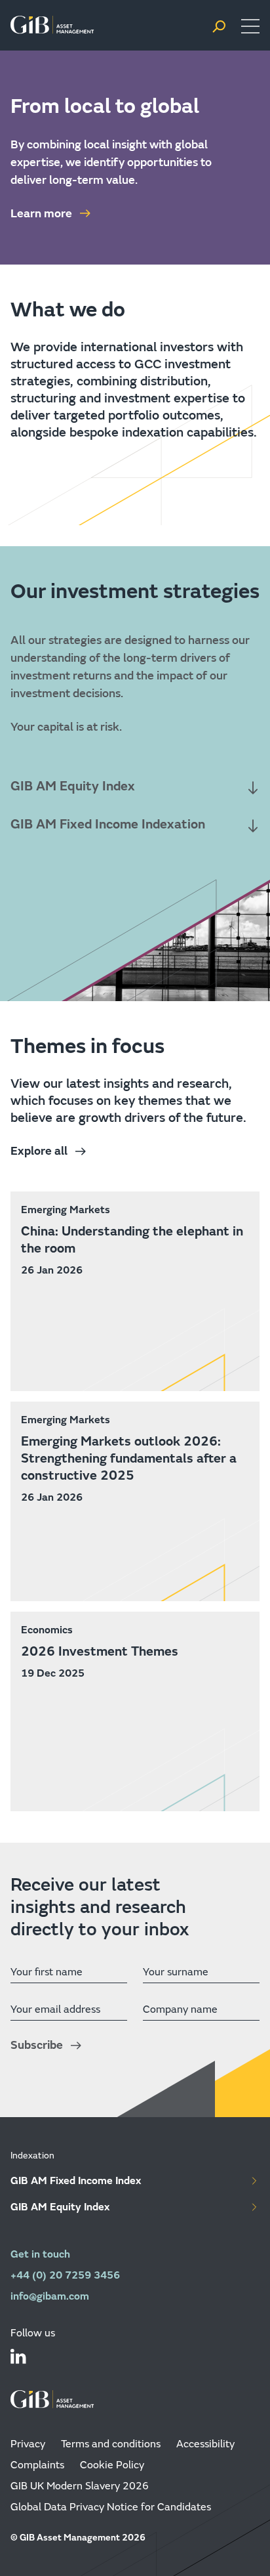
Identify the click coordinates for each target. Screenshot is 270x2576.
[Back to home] (52, 26)
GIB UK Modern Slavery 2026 (80, 2486)
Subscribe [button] (37, 2045)
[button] (219, 27)
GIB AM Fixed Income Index (76, 2180)
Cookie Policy (112, 2465)
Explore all (39, 1151)
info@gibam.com (50, 2296)
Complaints (37, 2465)
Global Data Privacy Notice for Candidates (111, 2507)
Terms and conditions (111, 2444)
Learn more (41, 214)
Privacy (28, 2444)
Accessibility (205, 2444)
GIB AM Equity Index (60, 2207)
